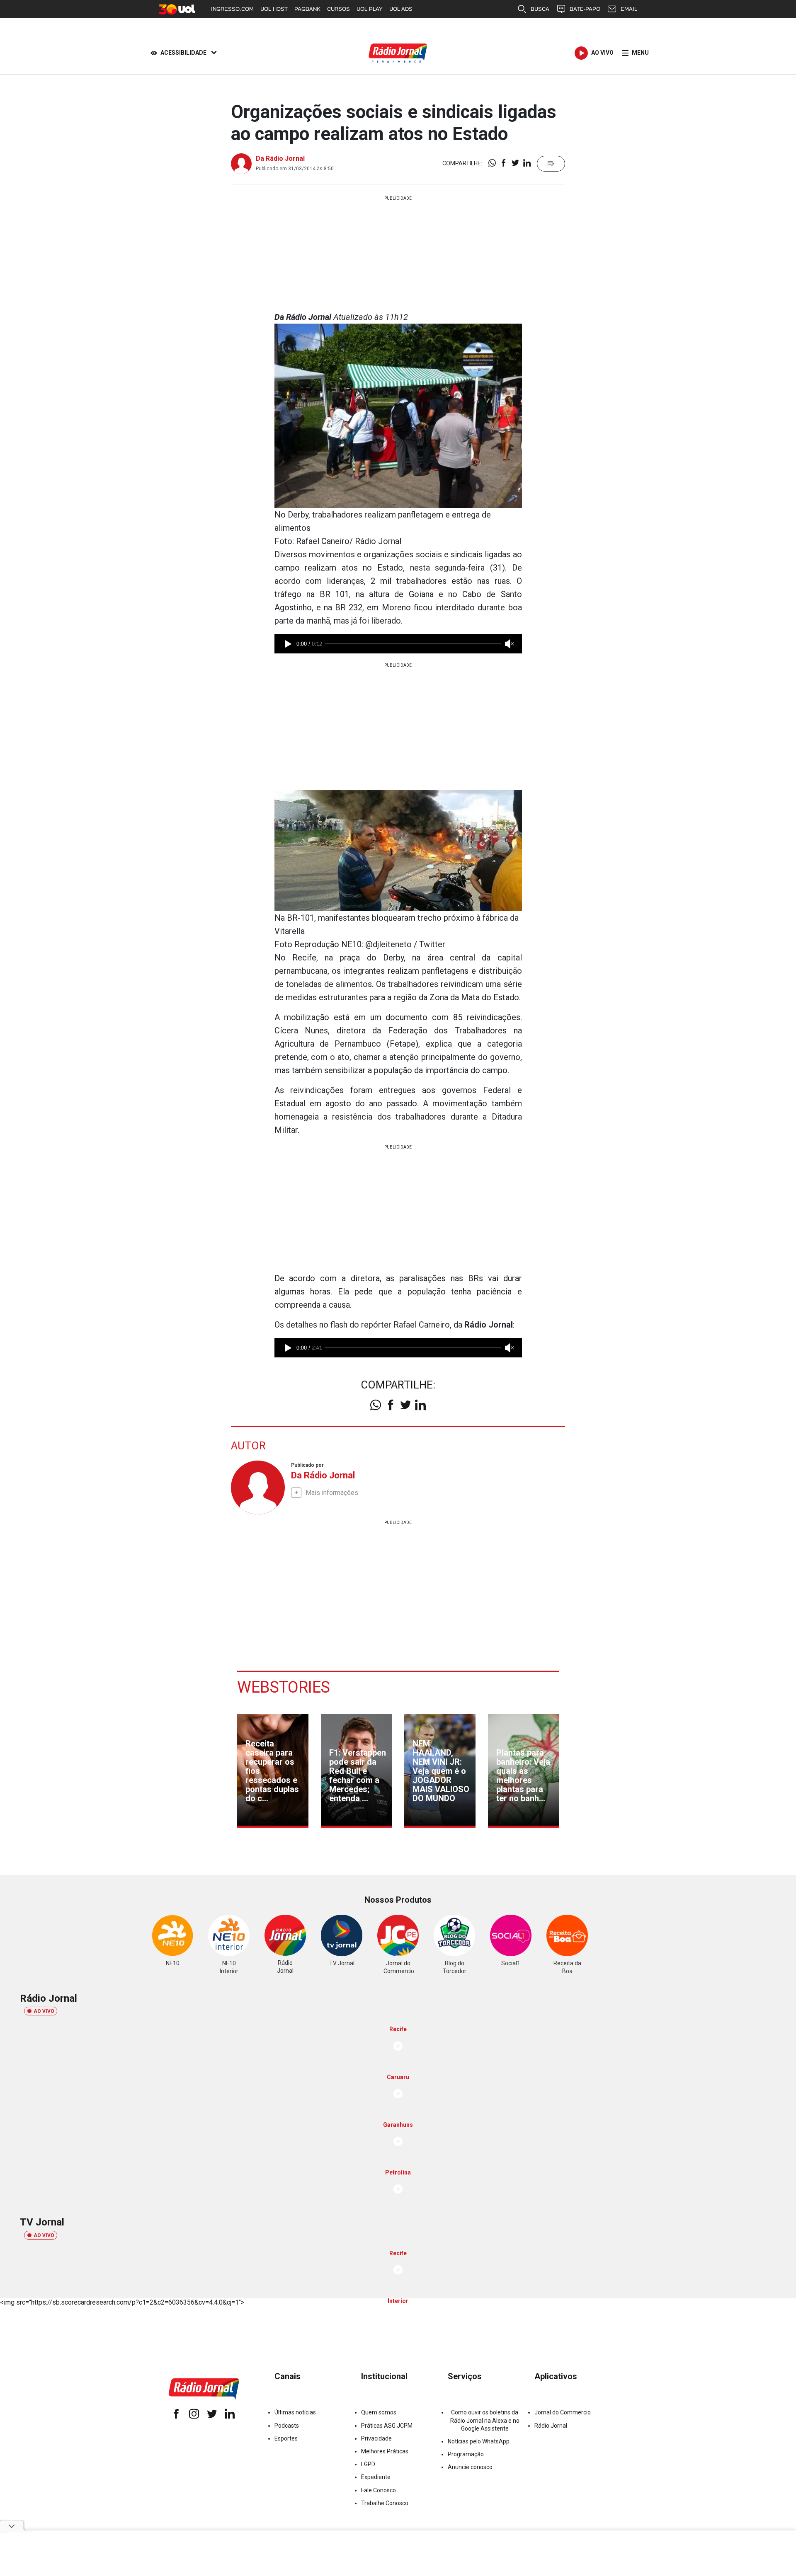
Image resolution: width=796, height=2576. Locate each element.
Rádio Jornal (551, 2426)
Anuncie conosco (470, 2467)
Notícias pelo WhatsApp (479, 2441)
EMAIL (629, 9)
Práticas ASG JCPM (387, 2426)
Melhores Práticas (385, 2451)
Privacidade (376, 2438)
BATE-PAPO (585, 9)
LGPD (368, 2464)
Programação (466, 2454)
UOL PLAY (370, 9)
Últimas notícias (295, 2412)
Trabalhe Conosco (385, 2503)
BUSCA (540, 9)
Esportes (286, 2438)
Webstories (284, 1687)
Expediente (376, 2477)
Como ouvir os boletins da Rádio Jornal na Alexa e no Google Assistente (485, 2420)
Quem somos (379, 2412)
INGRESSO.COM (232, 9)
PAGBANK (307, 9)
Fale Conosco (379, 2490)
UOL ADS (401, 9)
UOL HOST (274, 9)
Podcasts (287, 2426)
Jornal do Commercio (563, 2412)
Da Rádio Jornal (280, 158)
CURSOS (339, 9)
